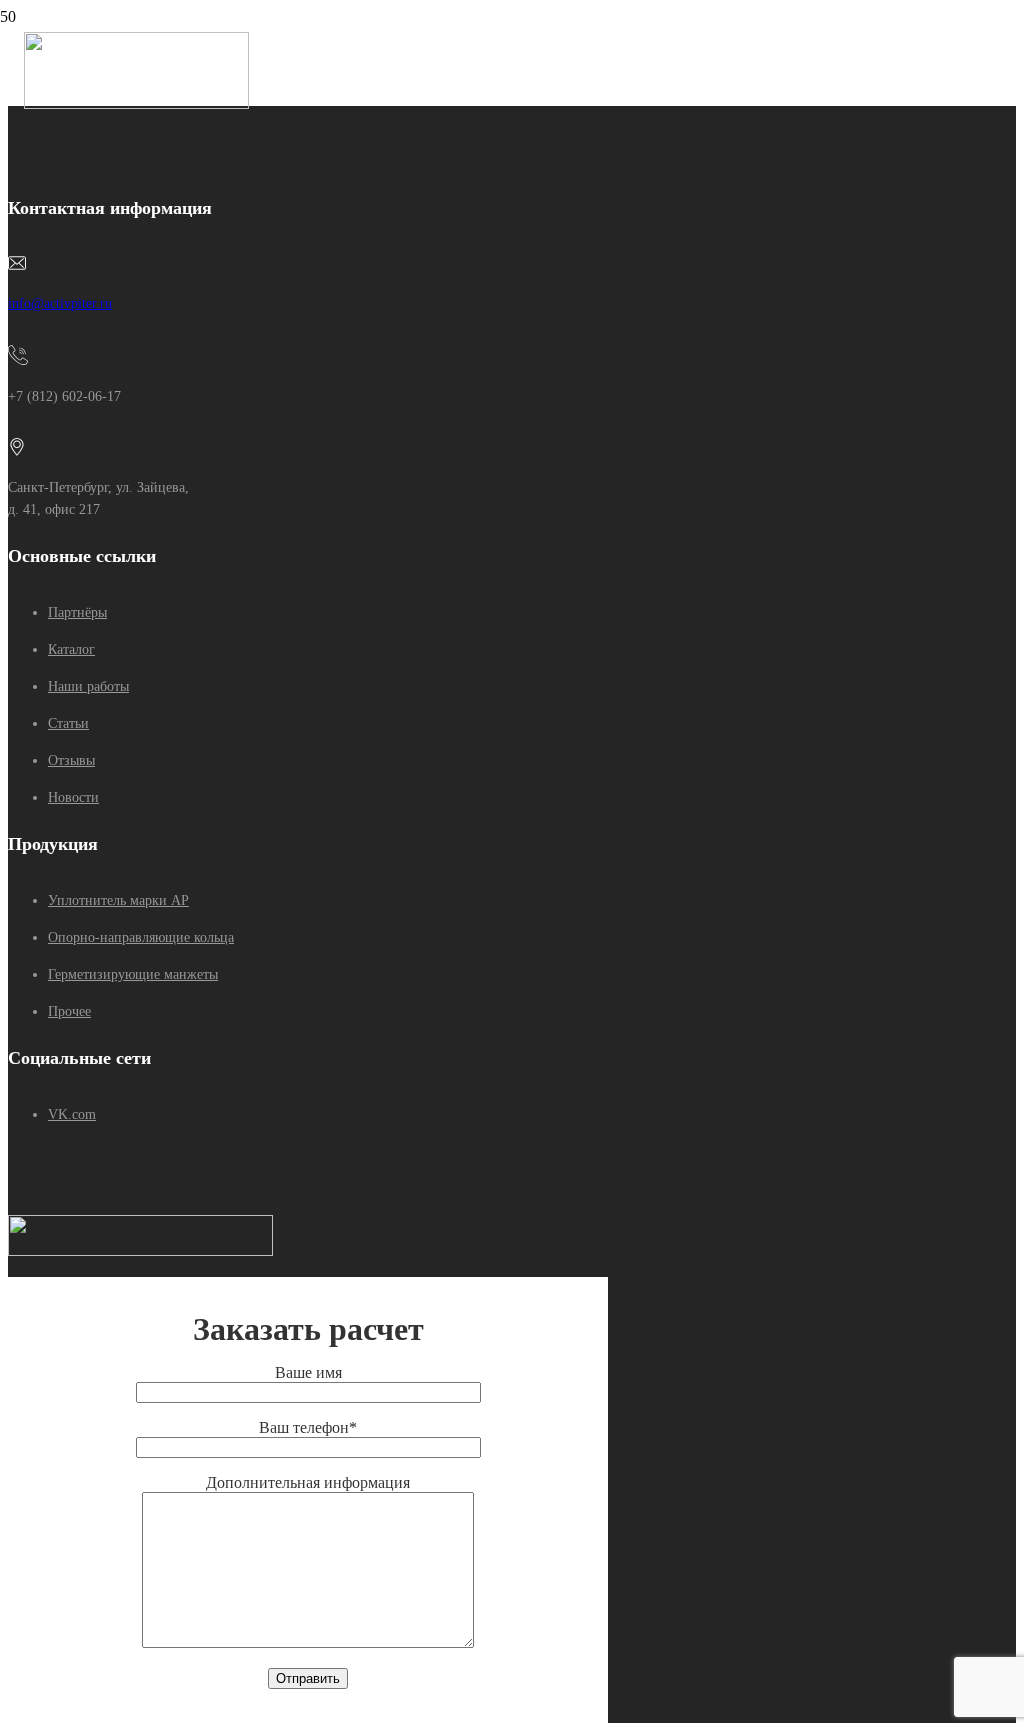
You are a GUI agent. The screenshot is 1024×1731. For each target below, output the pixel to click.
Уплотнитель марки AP (118, 900)
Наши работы (88, 686)
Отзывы (71, 760)
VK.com (72, 1114)
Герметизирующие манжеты (133, 974)
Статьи (68, 723)
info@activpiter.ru (60, 303)
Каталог (71, 649)
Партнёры (77, 612)
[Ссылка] (136, 103)
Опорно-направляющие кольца (141, 937)
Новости (73, 797)
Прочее (69, 1011)
